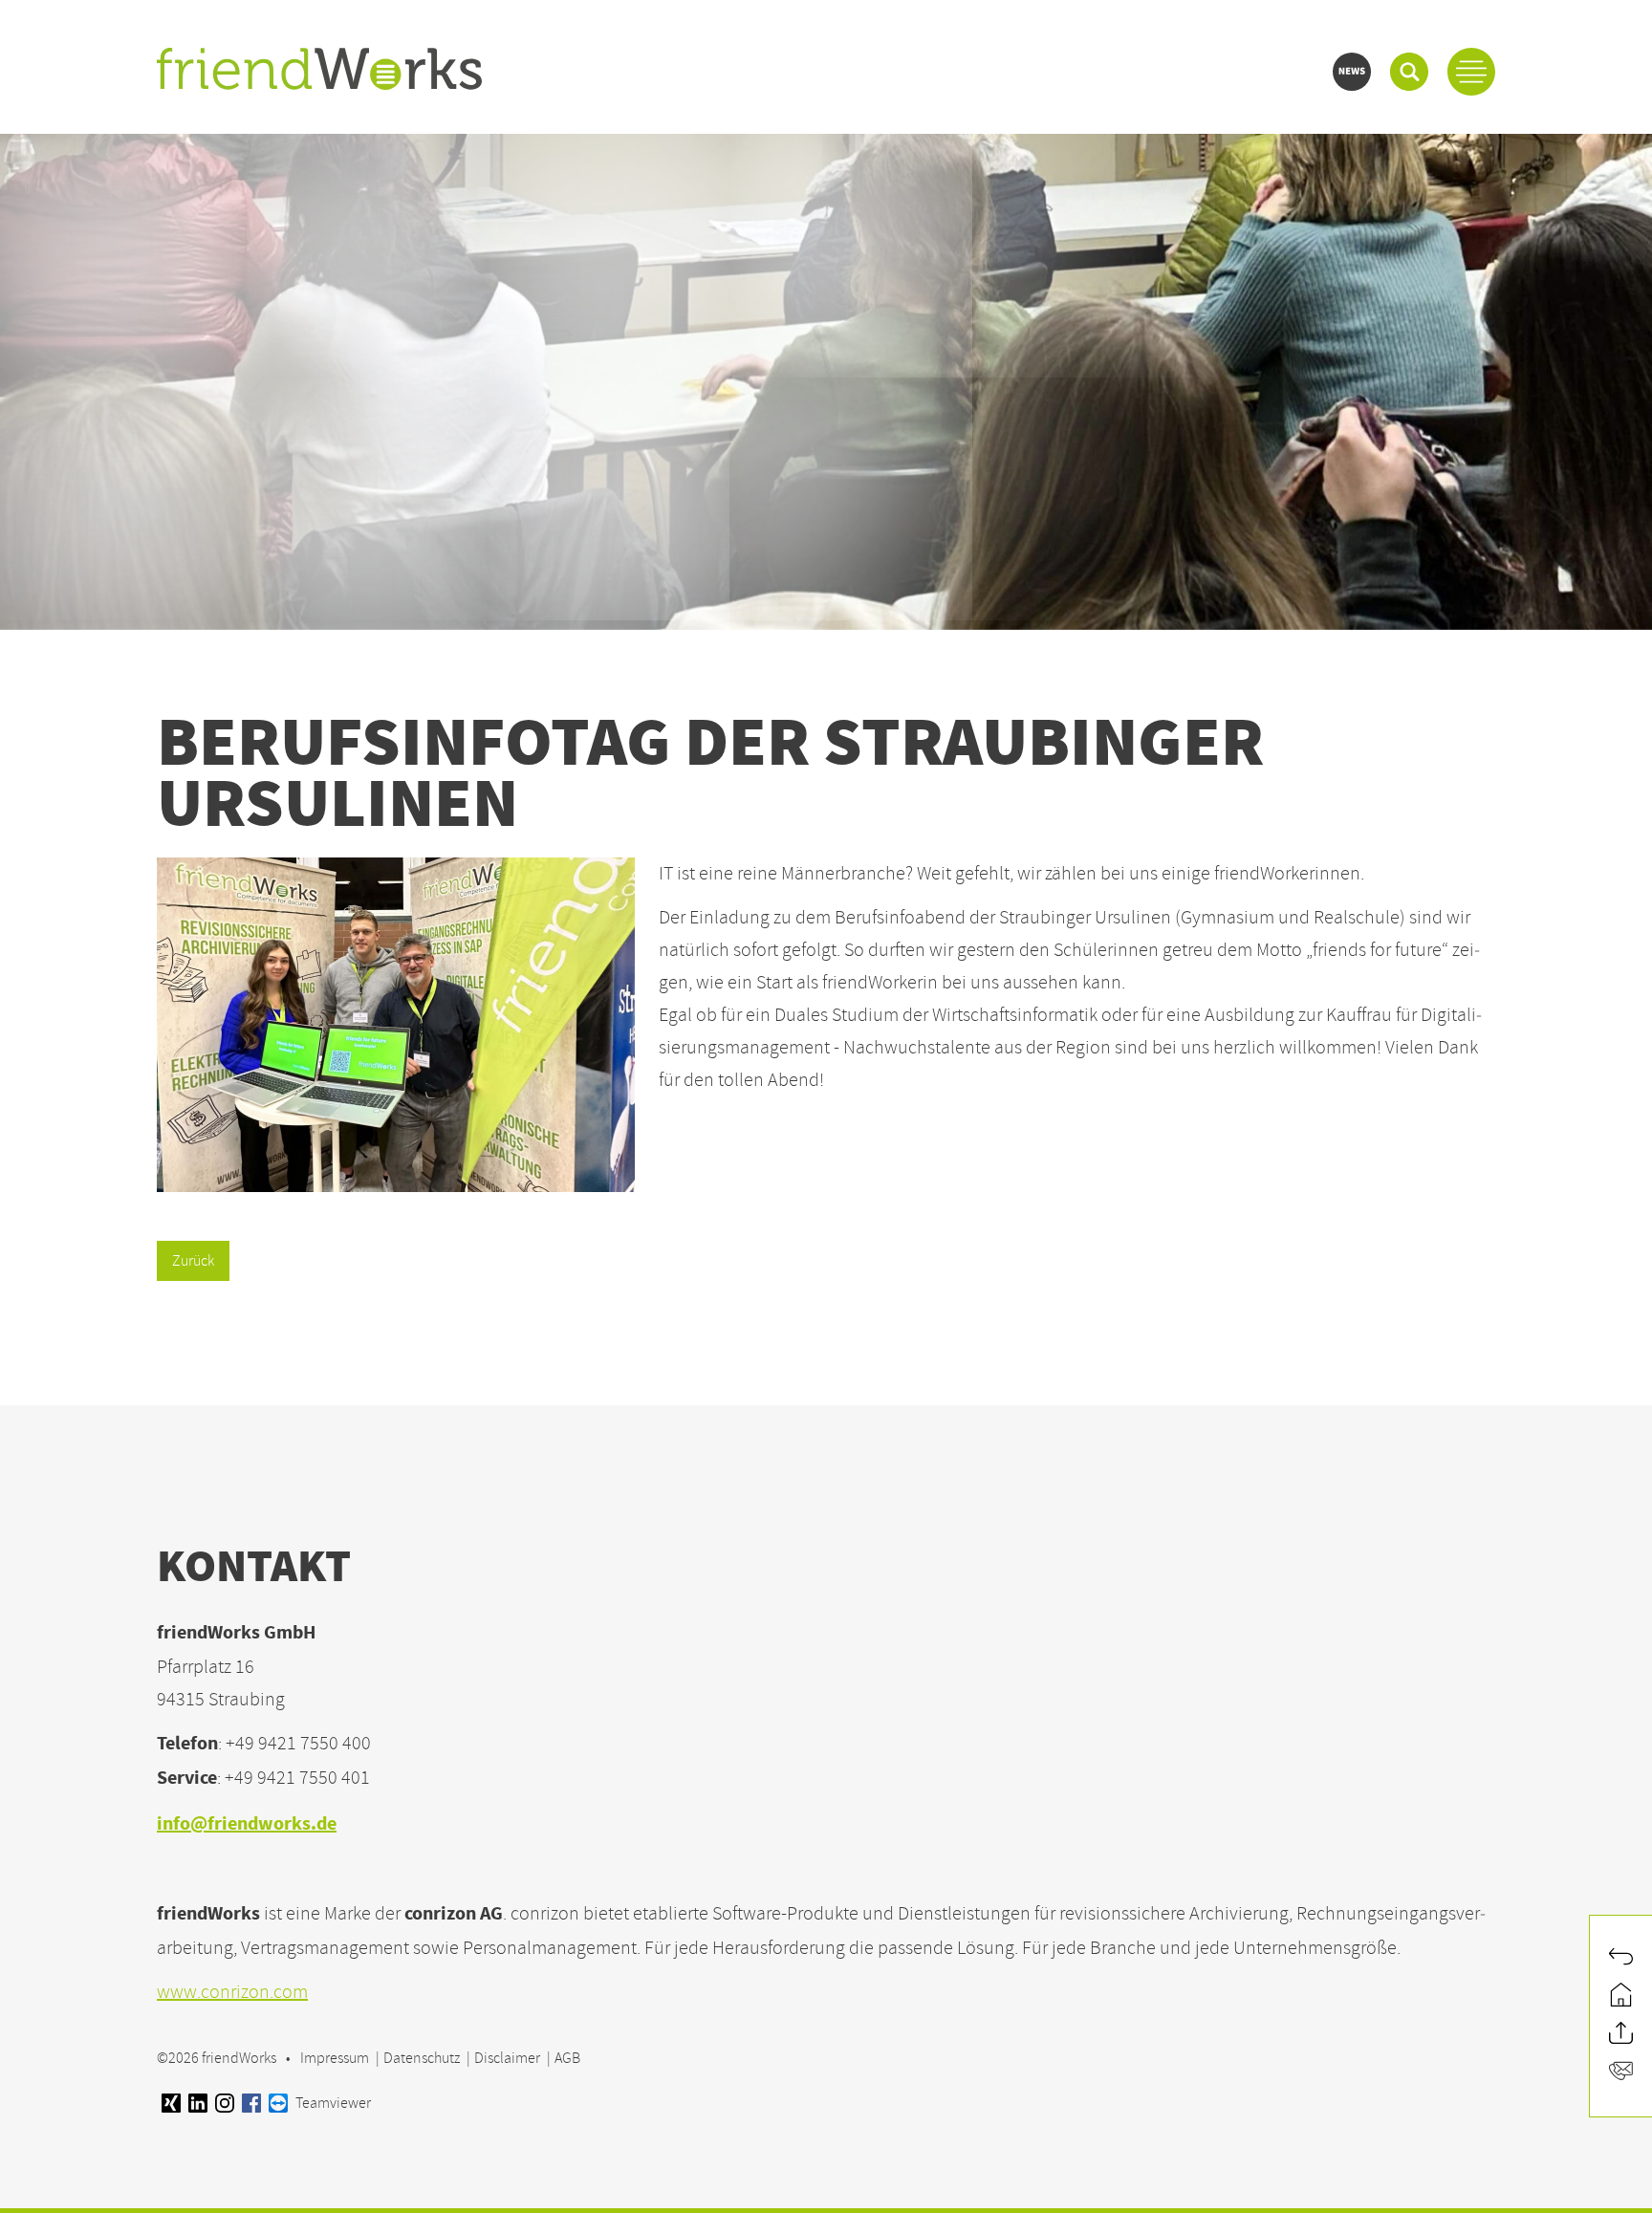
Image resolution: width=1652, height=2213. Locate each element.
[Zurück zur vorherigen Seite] (1621, 1959)
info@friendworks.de (247, 1825)
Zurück (193, 1261)
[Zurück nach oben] (1621, 2035)
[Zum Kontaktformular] (1621, 2073)
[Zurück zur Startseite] (1621, 1997)
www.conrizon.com (232, 1992)
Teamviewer (332, 2103)
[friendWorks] (319, 71)
